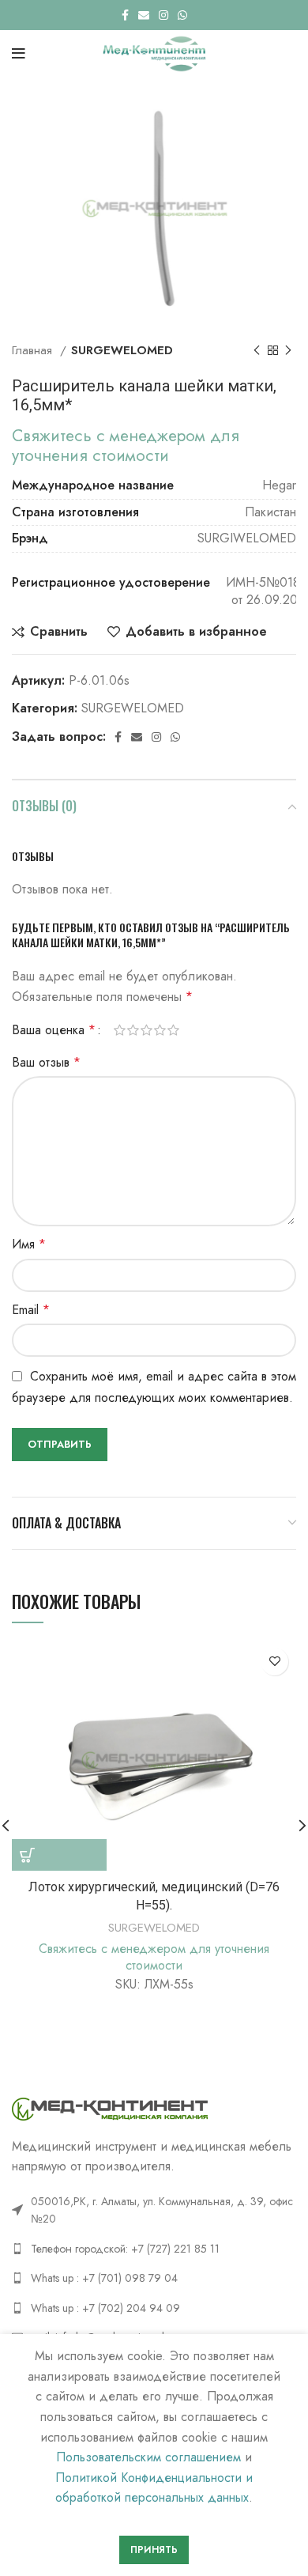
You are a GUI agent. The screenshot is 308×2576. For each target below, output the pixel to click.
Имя (29, 1244)
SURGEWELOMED (122, 350)
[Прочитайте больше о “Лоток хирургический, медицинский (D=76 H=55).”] (59, 1855)
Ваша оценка (54, 1030)
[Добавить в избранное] (274, 1662)
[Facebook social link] (125, 15)
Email (31, 1310)
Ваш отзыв (46, 1062)
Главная (34, 350)
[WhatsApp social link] (182, 15)
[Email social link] (144, 15)
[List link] (154, 2249)
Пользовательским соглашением (148, 2457)
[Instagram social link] (163, 15)
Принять (154, 2550)
